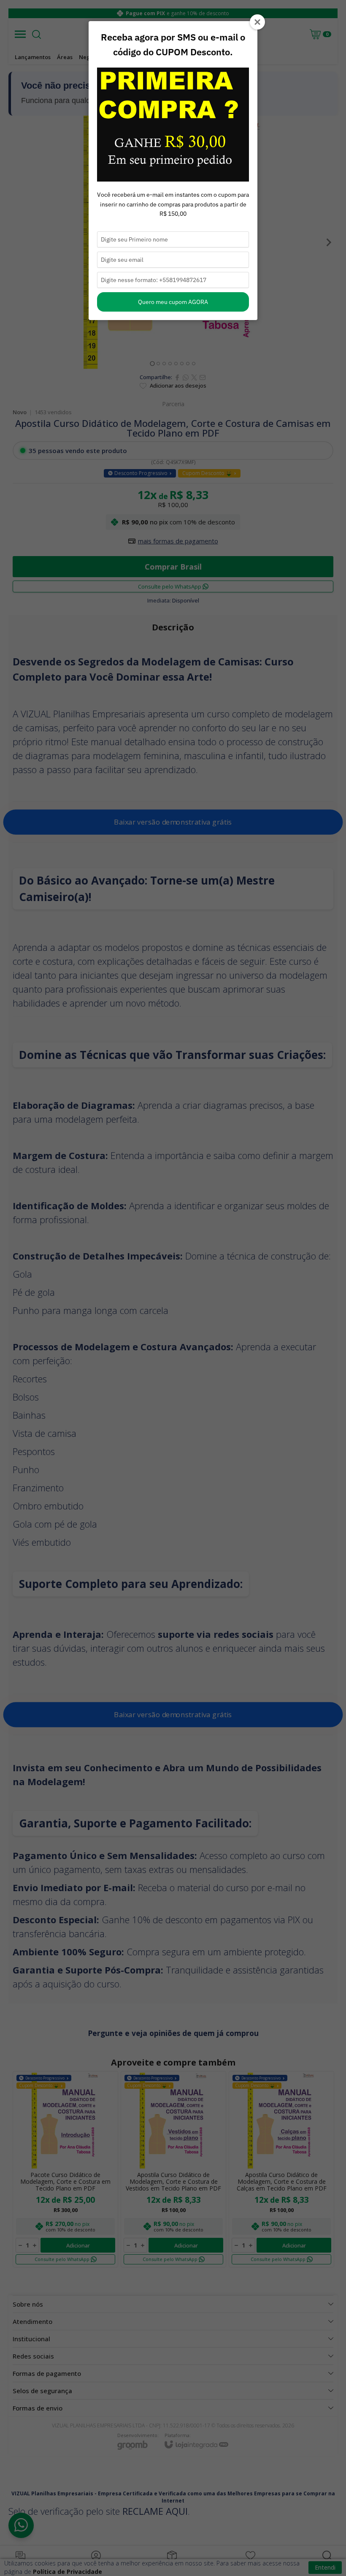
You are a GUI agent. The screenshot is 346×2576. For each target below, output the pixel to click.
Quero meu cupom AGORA (173, 302)
